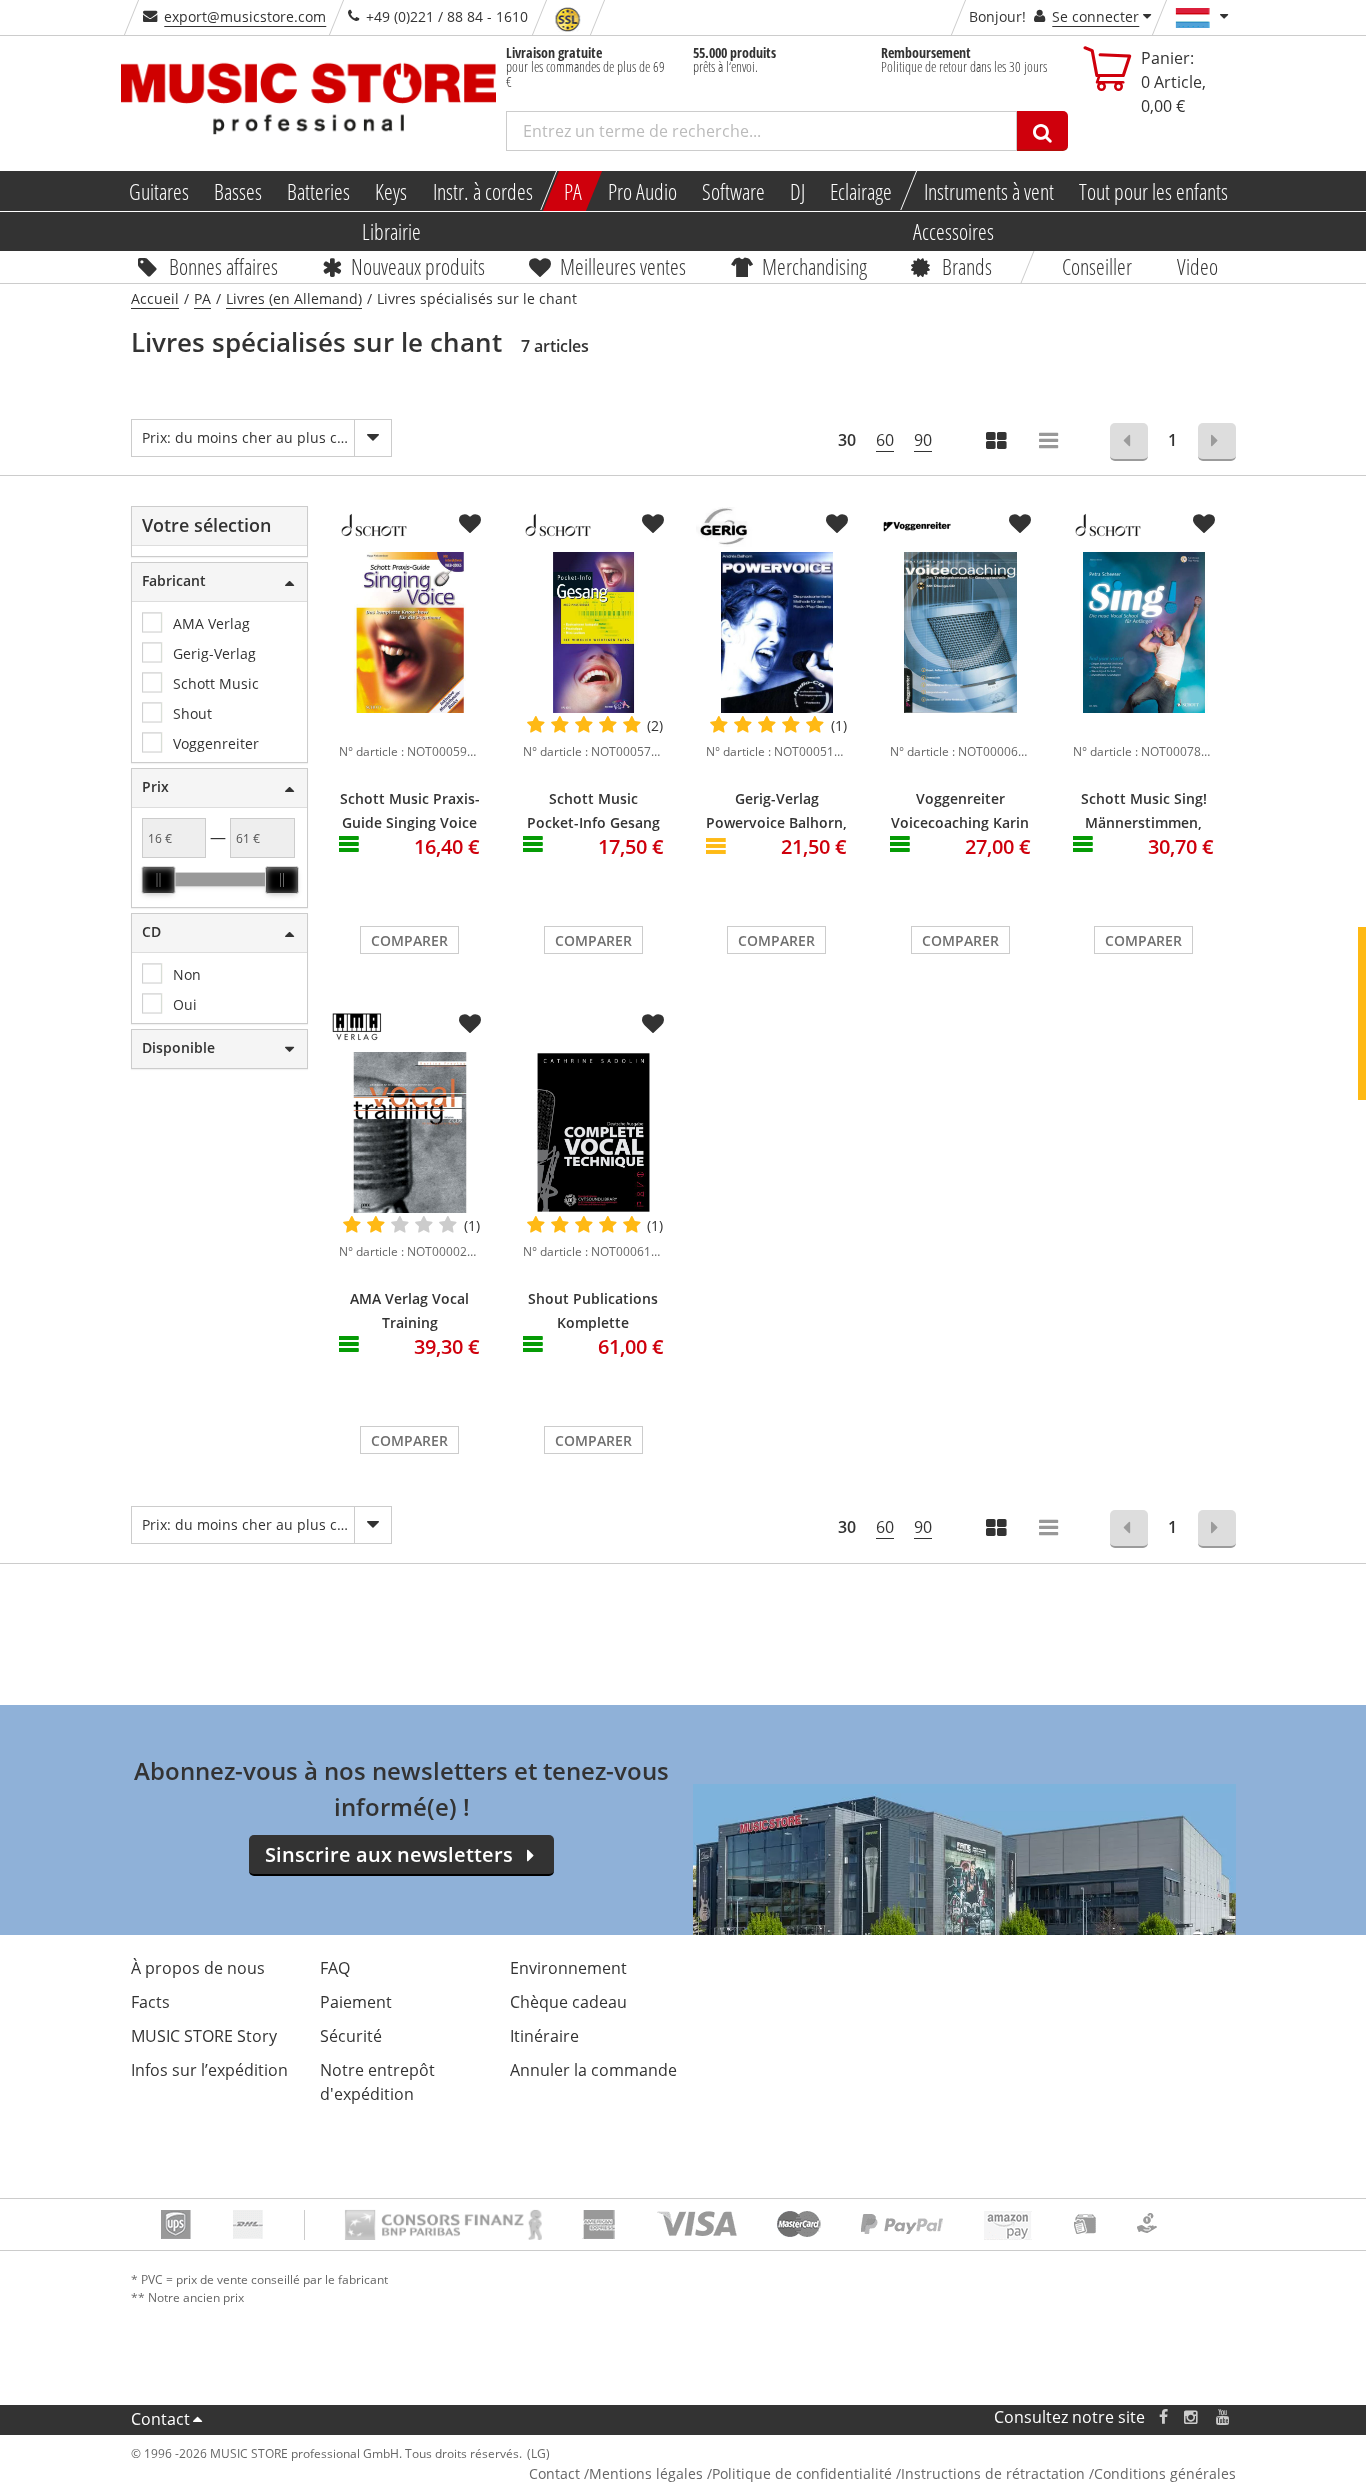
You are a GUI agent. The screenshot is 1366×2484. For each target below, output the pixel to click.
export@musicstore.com (245, 16)
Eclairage (861, 191)
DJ (797, 191)
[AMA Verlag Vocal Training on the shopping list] (470, 1024)
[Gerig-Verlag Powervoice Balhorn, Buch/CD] (777, 632)
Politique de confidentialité (802, 2473)
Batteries (318, 191)
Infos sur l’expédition (209, 2070)
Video (1197, 266)
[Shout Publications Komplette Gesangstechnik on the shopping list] (653, 1024)
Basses (237, 191)
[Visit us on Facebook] (1162, 2417)
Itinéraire (544, 2036)
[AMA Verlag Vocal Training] (410, 1132)
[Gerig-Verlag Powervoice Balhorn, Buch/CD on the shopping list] (837, 524)
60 (885, 440)
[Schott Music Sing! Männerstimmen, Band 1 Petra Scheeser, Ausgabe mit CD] (1144, 632)
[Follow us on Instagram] (1192, 2417)
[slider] (158, 880)
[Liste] (1050, 442)
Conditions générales (1165, 2473)
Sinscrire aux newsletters (389, 1854)
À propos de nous (198, 1968)
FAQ (335, 1968)
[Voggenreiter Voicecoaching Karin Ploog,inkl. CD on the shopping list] (1020, 524)
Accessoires (953, 231)
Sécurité (351, 2036)
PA (573, 191)
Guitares (158, 191)
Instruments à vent (989, 191)
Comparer (409, 940)
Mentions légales (646, 2473)
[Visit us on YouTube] (1224, 2417)
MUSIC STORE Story (204, 2036)
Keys (391, 191)
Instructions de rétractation (993, 2473)
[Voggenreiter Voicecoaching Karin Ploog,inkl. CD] (961, 632)
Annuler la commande (593, 2070)
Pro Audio (641, 191)
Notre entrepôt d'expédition (377, 2082)
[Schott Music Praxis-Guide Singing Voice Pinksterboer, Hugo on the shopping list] (470, 524)
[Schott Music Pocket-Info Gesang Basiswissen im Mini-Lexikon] (594, 632)
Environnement (568, 1968)
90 (923, 440)
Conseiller (1098, 266)
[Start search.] (1042, 131)
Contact (160, 2419)
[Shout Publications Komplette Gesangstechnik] (594, 1132)
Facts (150, 2002)
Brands (967, 266)
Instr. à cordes (482, 191)
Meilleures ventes (623, 266)
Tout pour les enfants (1153, 191)
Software (732, 191)
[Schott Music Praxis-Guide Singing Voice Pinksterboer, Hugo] (410, 632)
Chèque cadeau (568, 2002)
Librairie (391, 231)
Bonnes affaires (223, 266)
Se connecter (1095, 16)
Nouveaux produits (418, 266)
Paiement (356, 2002)
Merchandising (814, 266)
